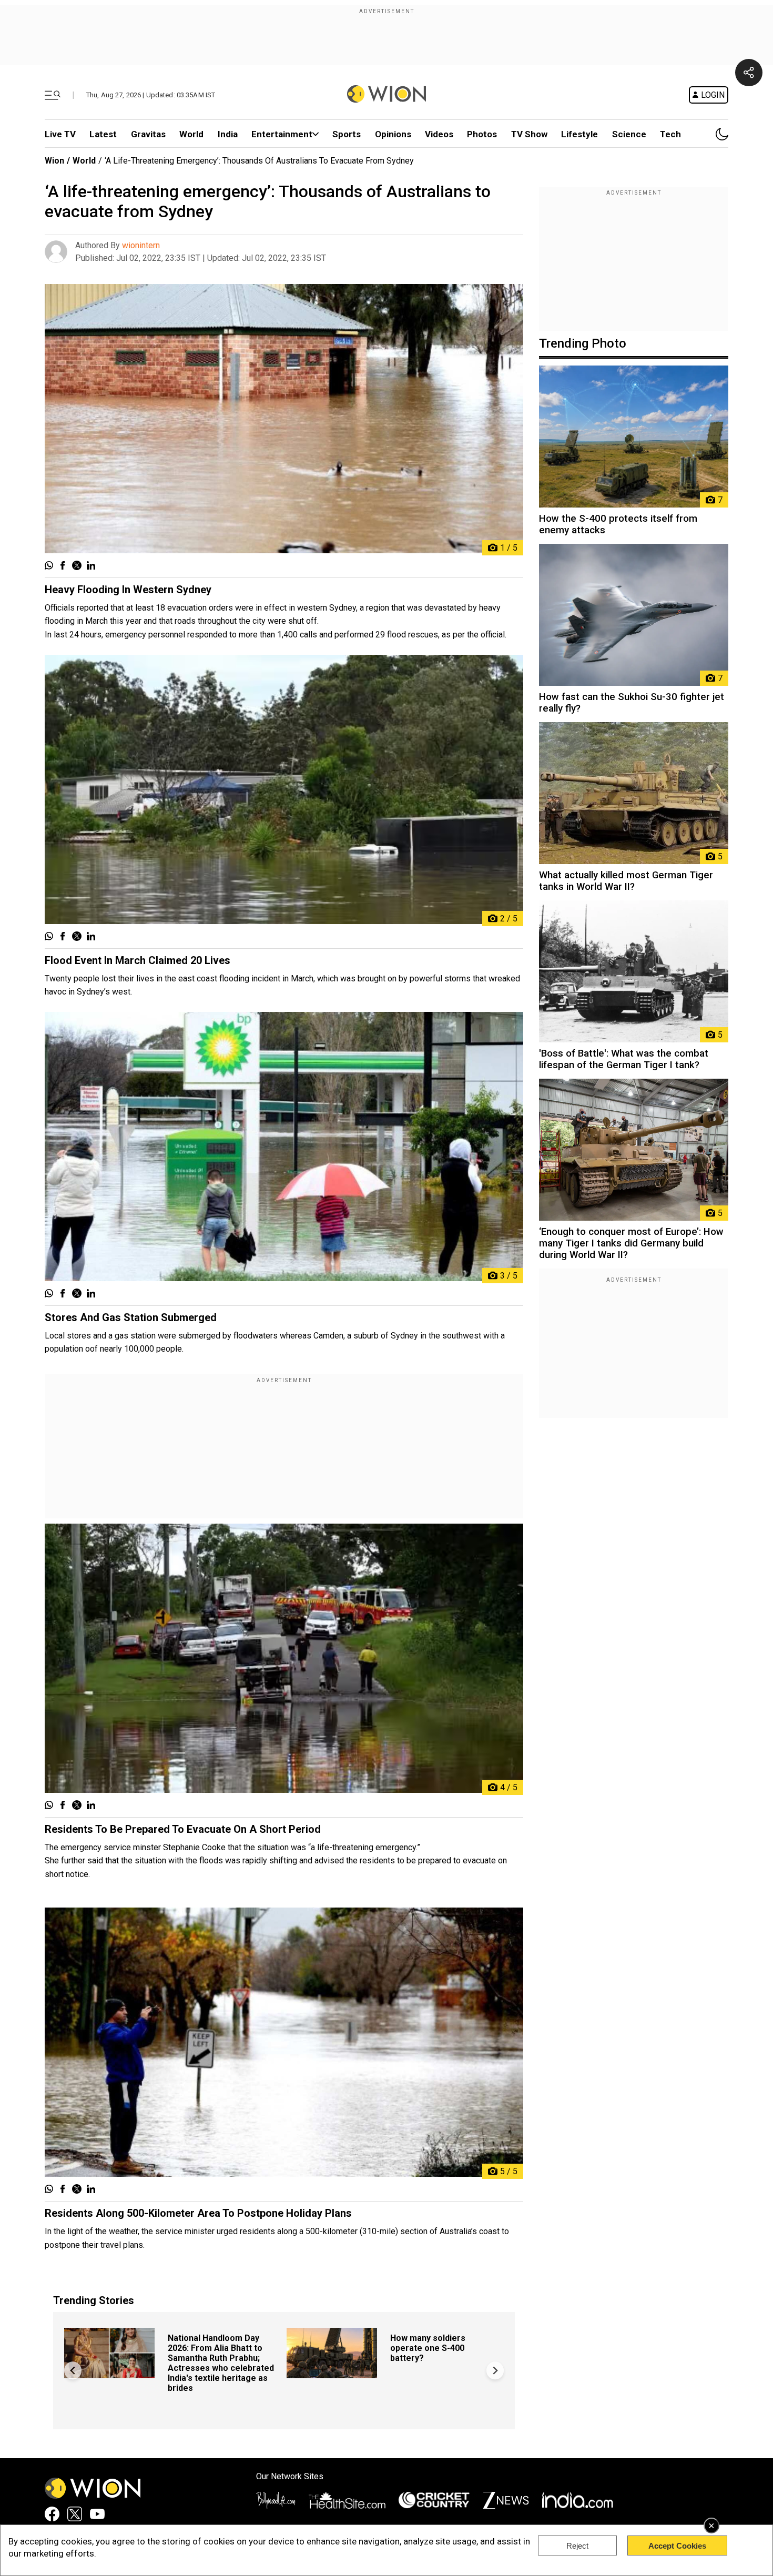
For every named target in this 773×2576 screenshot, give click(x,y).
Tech (670, 134)
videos (439, 134)
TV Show (529, 134)
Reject (577, 2546)
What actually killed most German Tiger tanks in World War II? (626, 881)
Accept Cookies (677, 2546)
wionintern (141, 245)
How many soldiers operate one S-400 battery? (428, 2348)
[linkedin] (91, 566)
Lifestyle (579, 134)
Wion (54, 161)
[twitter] (77, 566)
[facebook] (63, 566)
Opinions (393, 134)
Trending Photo (583, 343)
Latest (103, 134)
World (191, 134)
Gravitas (148, 134)
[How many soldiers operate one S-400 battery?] (332, 2373)
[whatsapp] (49, 566)
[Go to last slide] (73, 2371)
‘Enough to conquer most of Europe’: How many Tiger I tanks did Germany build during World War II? (631, 1243)
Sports (347, 134)
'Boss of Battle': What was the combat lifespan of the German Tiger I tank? (624, 1059)
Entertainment (282, 134)
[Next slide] (495, 2371)
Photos (482, 134)
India (228, 134)
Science (629, 134)
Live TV (60, 134)
